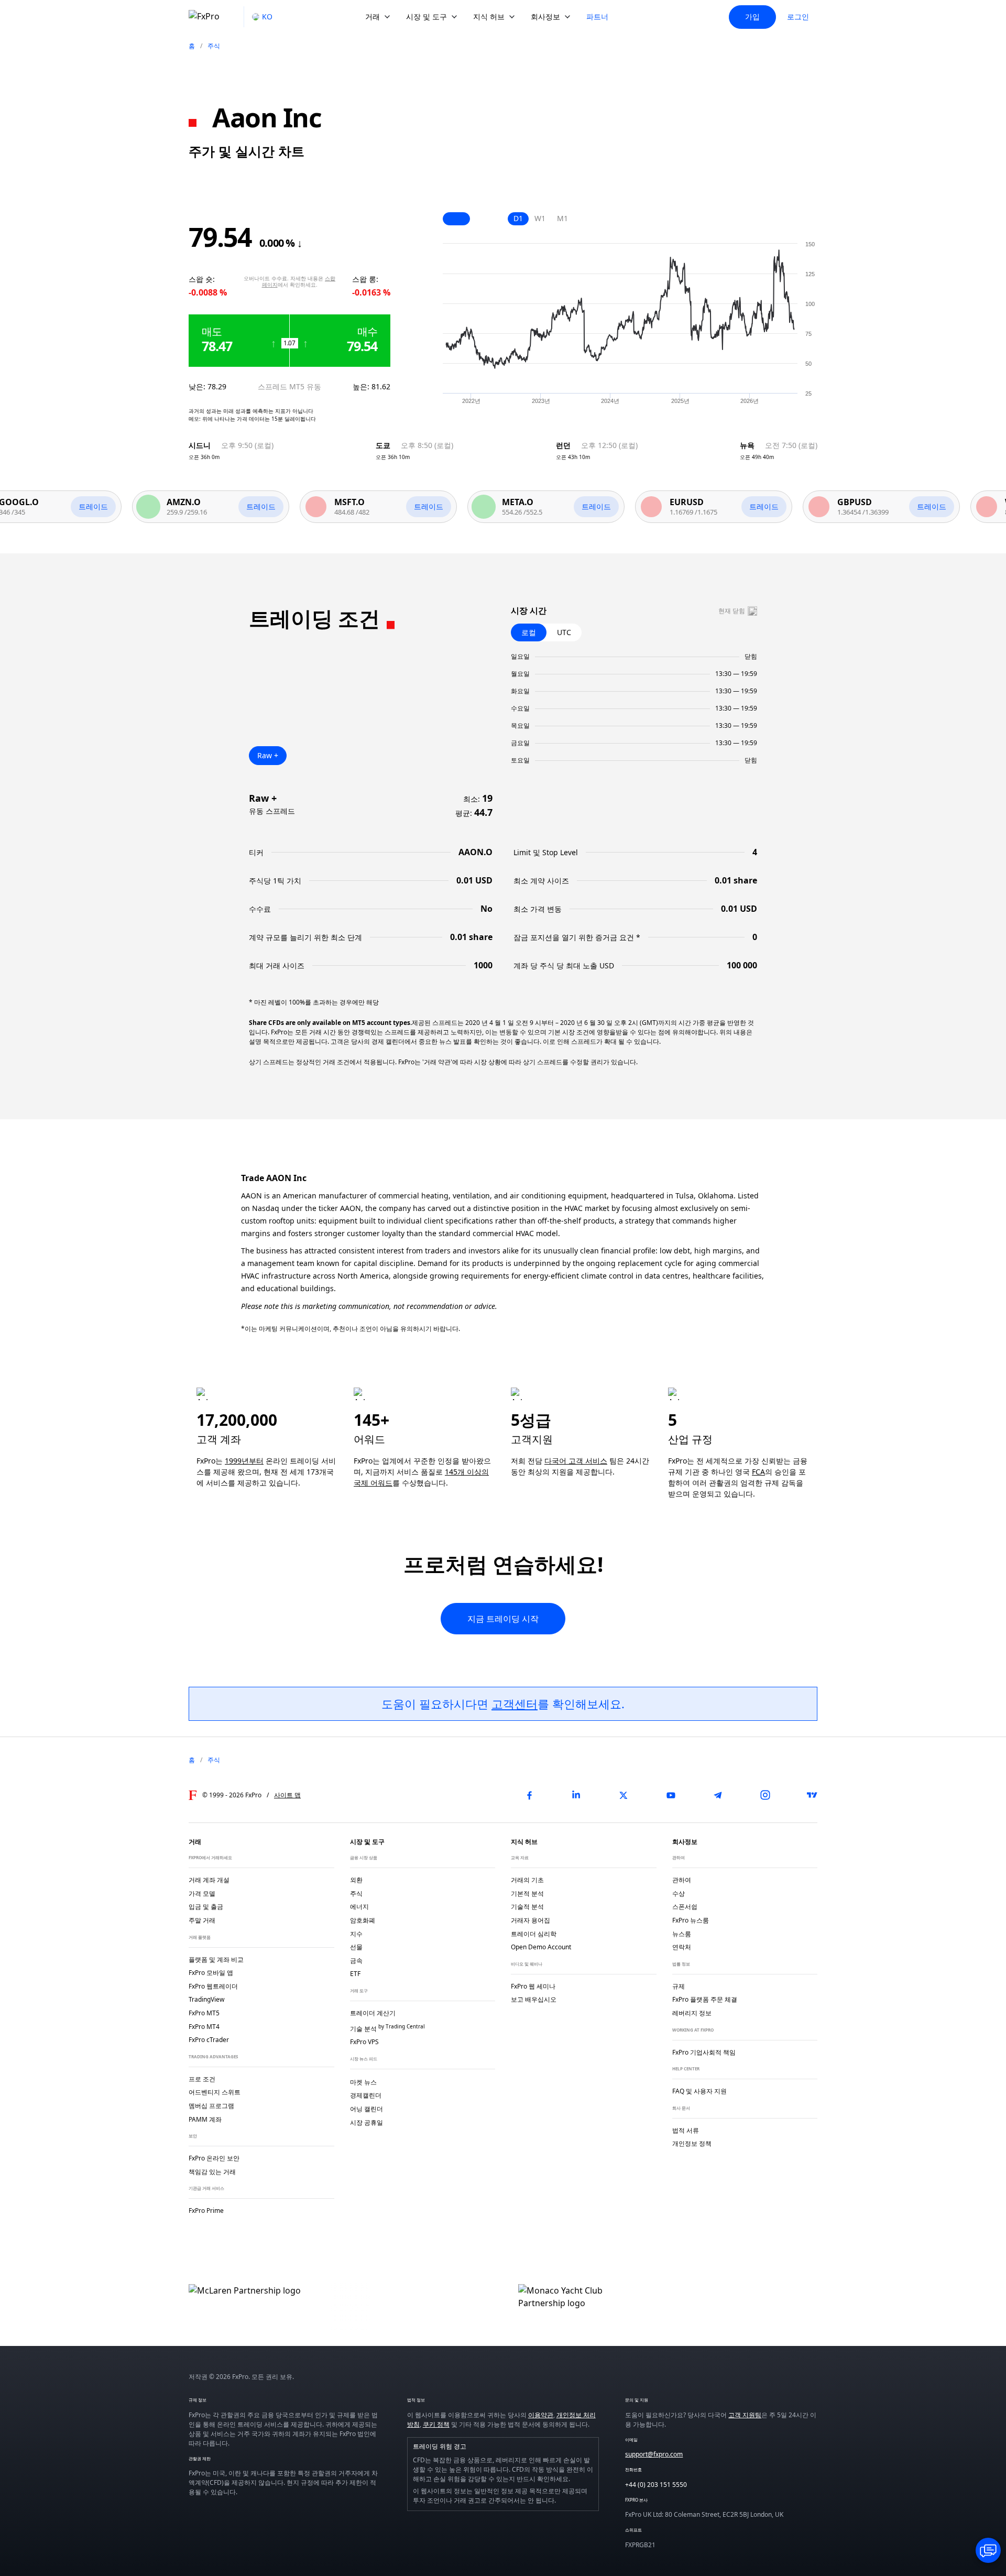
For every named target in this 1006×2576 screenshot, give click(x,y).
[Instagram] (765, 1795)
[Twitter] (624, 1795)
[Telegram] (718, 1795)
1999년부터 (244, 1461)
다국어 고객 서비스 (576, 1461)
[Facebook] (529, 1795)
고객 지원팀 (745, 2415)
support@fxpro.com (654, 2454)
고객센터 (515, 1704)
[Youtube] (671, 1795)
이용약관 (541, 2415)
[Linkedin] (576, 1795)
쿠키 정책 (436, 2424)
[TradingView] (812, 1795)
